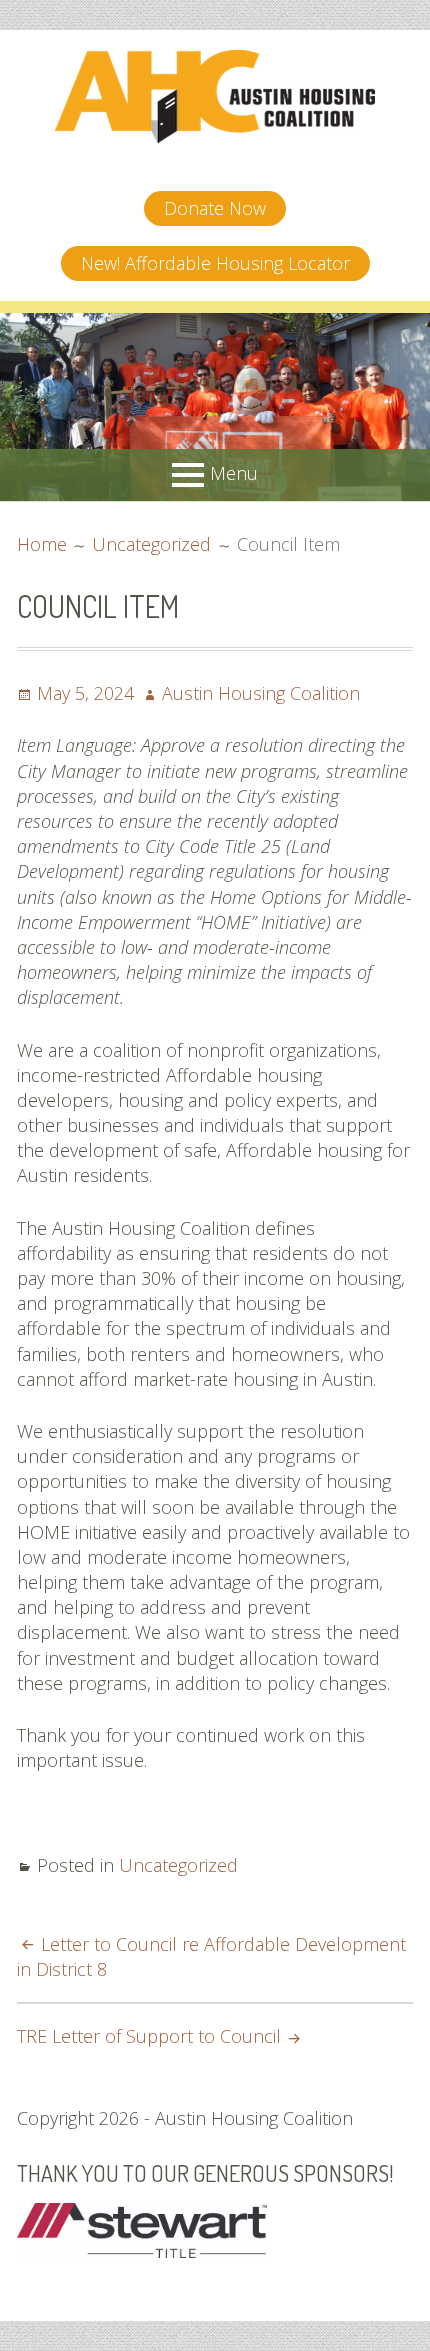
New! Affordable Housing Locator (215, 263)
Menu (234, 473)
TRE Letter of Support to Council (149, 2036)
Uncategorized (178, 1865)
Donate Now (215, 208)
